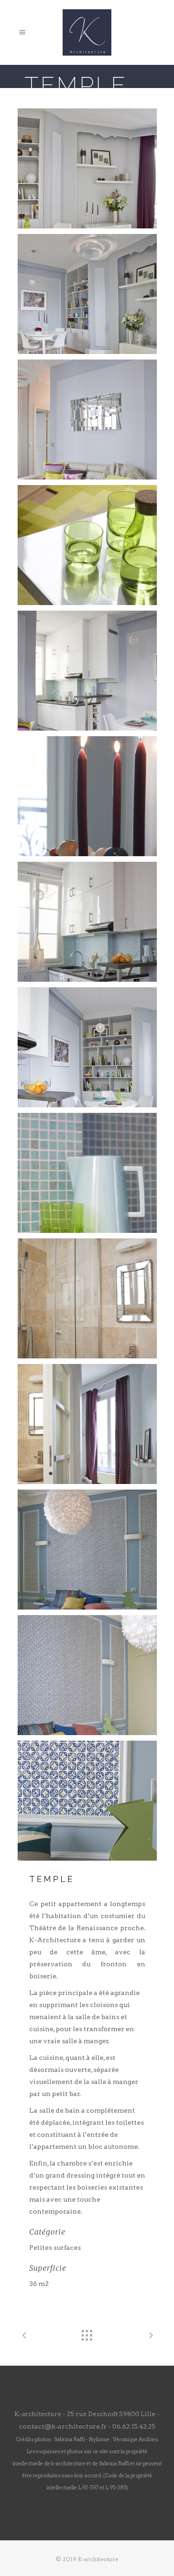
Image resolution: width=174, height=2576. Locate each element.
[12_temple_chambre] (87, 1550)
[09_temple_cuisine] (87, 1173)
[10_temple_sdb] (87, 1298)
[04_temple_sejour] (87, 545)
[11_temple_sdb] (87, 1424)
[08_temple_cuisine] (87, 1047)
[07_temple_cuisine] (87, 922)
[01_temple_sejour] (87, 168)
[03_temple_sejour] (87, 420)
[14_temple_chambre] (87, 1801)
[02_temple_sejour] (87, 294)
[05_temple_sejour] (87, 671)
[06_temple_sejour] (87, 796)
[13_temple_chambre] (87, 1675)
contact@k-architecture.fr (63, 2426)
